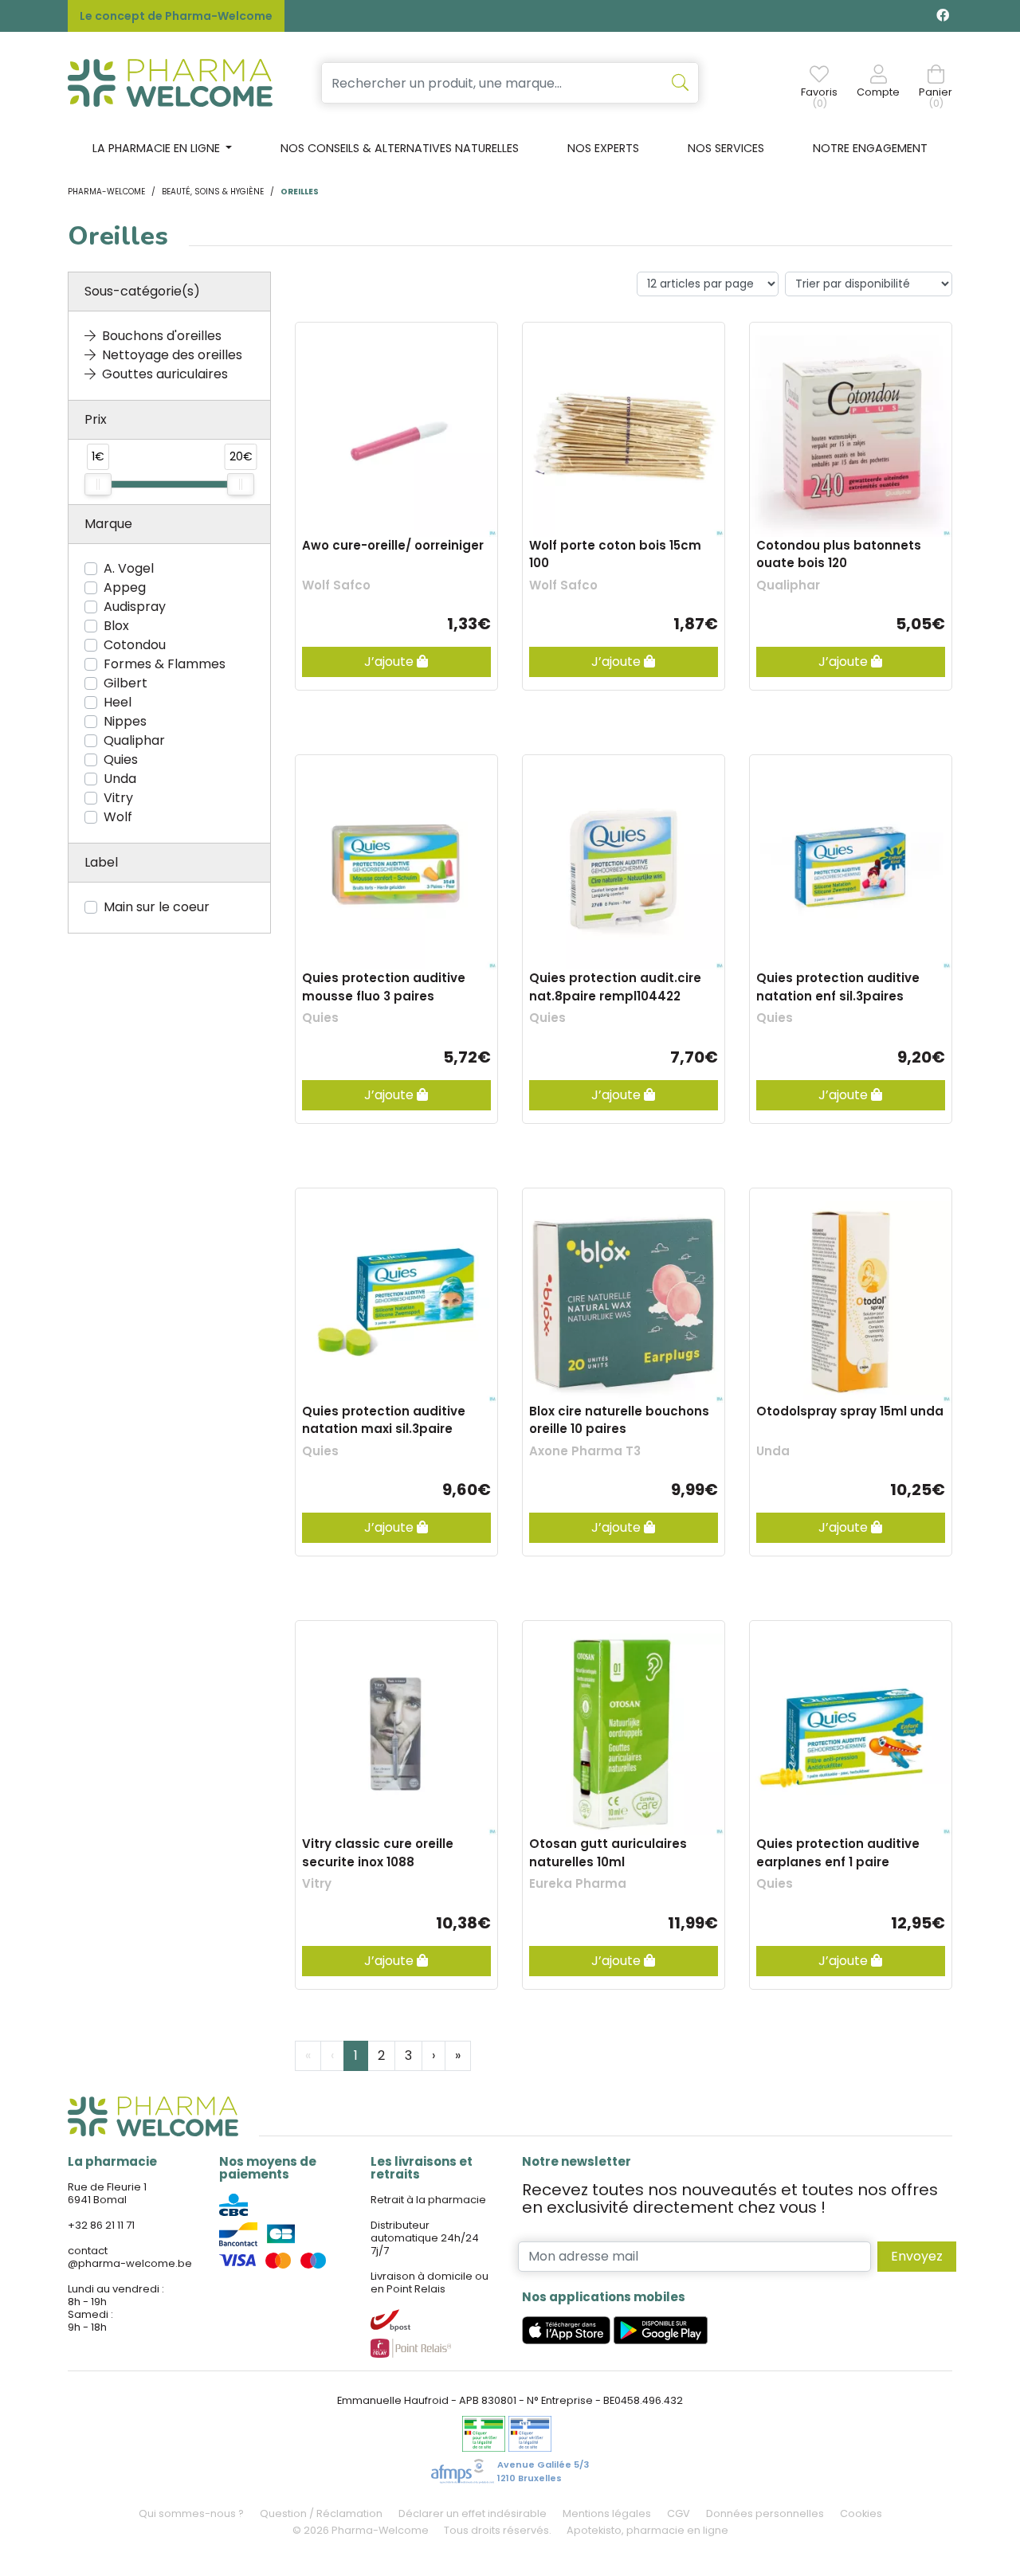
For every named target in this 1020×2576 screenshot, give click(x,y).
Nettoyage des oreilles (172, 355)
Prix (96, 419)
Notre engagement (870, 148)
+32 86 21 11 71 (101, 2225)
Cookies (861, 2513)
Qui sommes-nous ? (191, 2513)
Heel (118, 702)
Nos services (726, 148)
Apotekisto (647, 2530)
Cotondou (135, 645)
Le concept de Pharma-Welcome (176, 16)
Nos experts (603, 148)
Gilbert (126, 683)
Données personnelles (765, 2513)
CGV (679, 2513)
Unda (120, 779)
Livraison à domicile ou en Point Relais (430, 2282)
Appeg (125, 587)
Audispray (135, 607)
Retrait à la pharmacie (428, 2200)
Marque (108, 524)
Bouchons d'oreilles (162, 336)
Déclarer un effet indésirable (473, 2513)
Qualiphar (134, 740)
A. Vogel (129, 568)
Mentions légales (607, 2513)
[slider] (98, 484)
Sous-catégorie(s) (142, 291)
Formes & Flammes (165, 664)
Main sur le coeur (157, 907)
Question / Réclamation (321, 2513)
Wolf (118, 817)
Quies (121, 759)
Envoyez (917, 2256)
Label (101, 862)
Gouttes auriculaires (165, 374)
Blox (116, 626)
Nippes (125, 721)
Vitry (118, 798)
